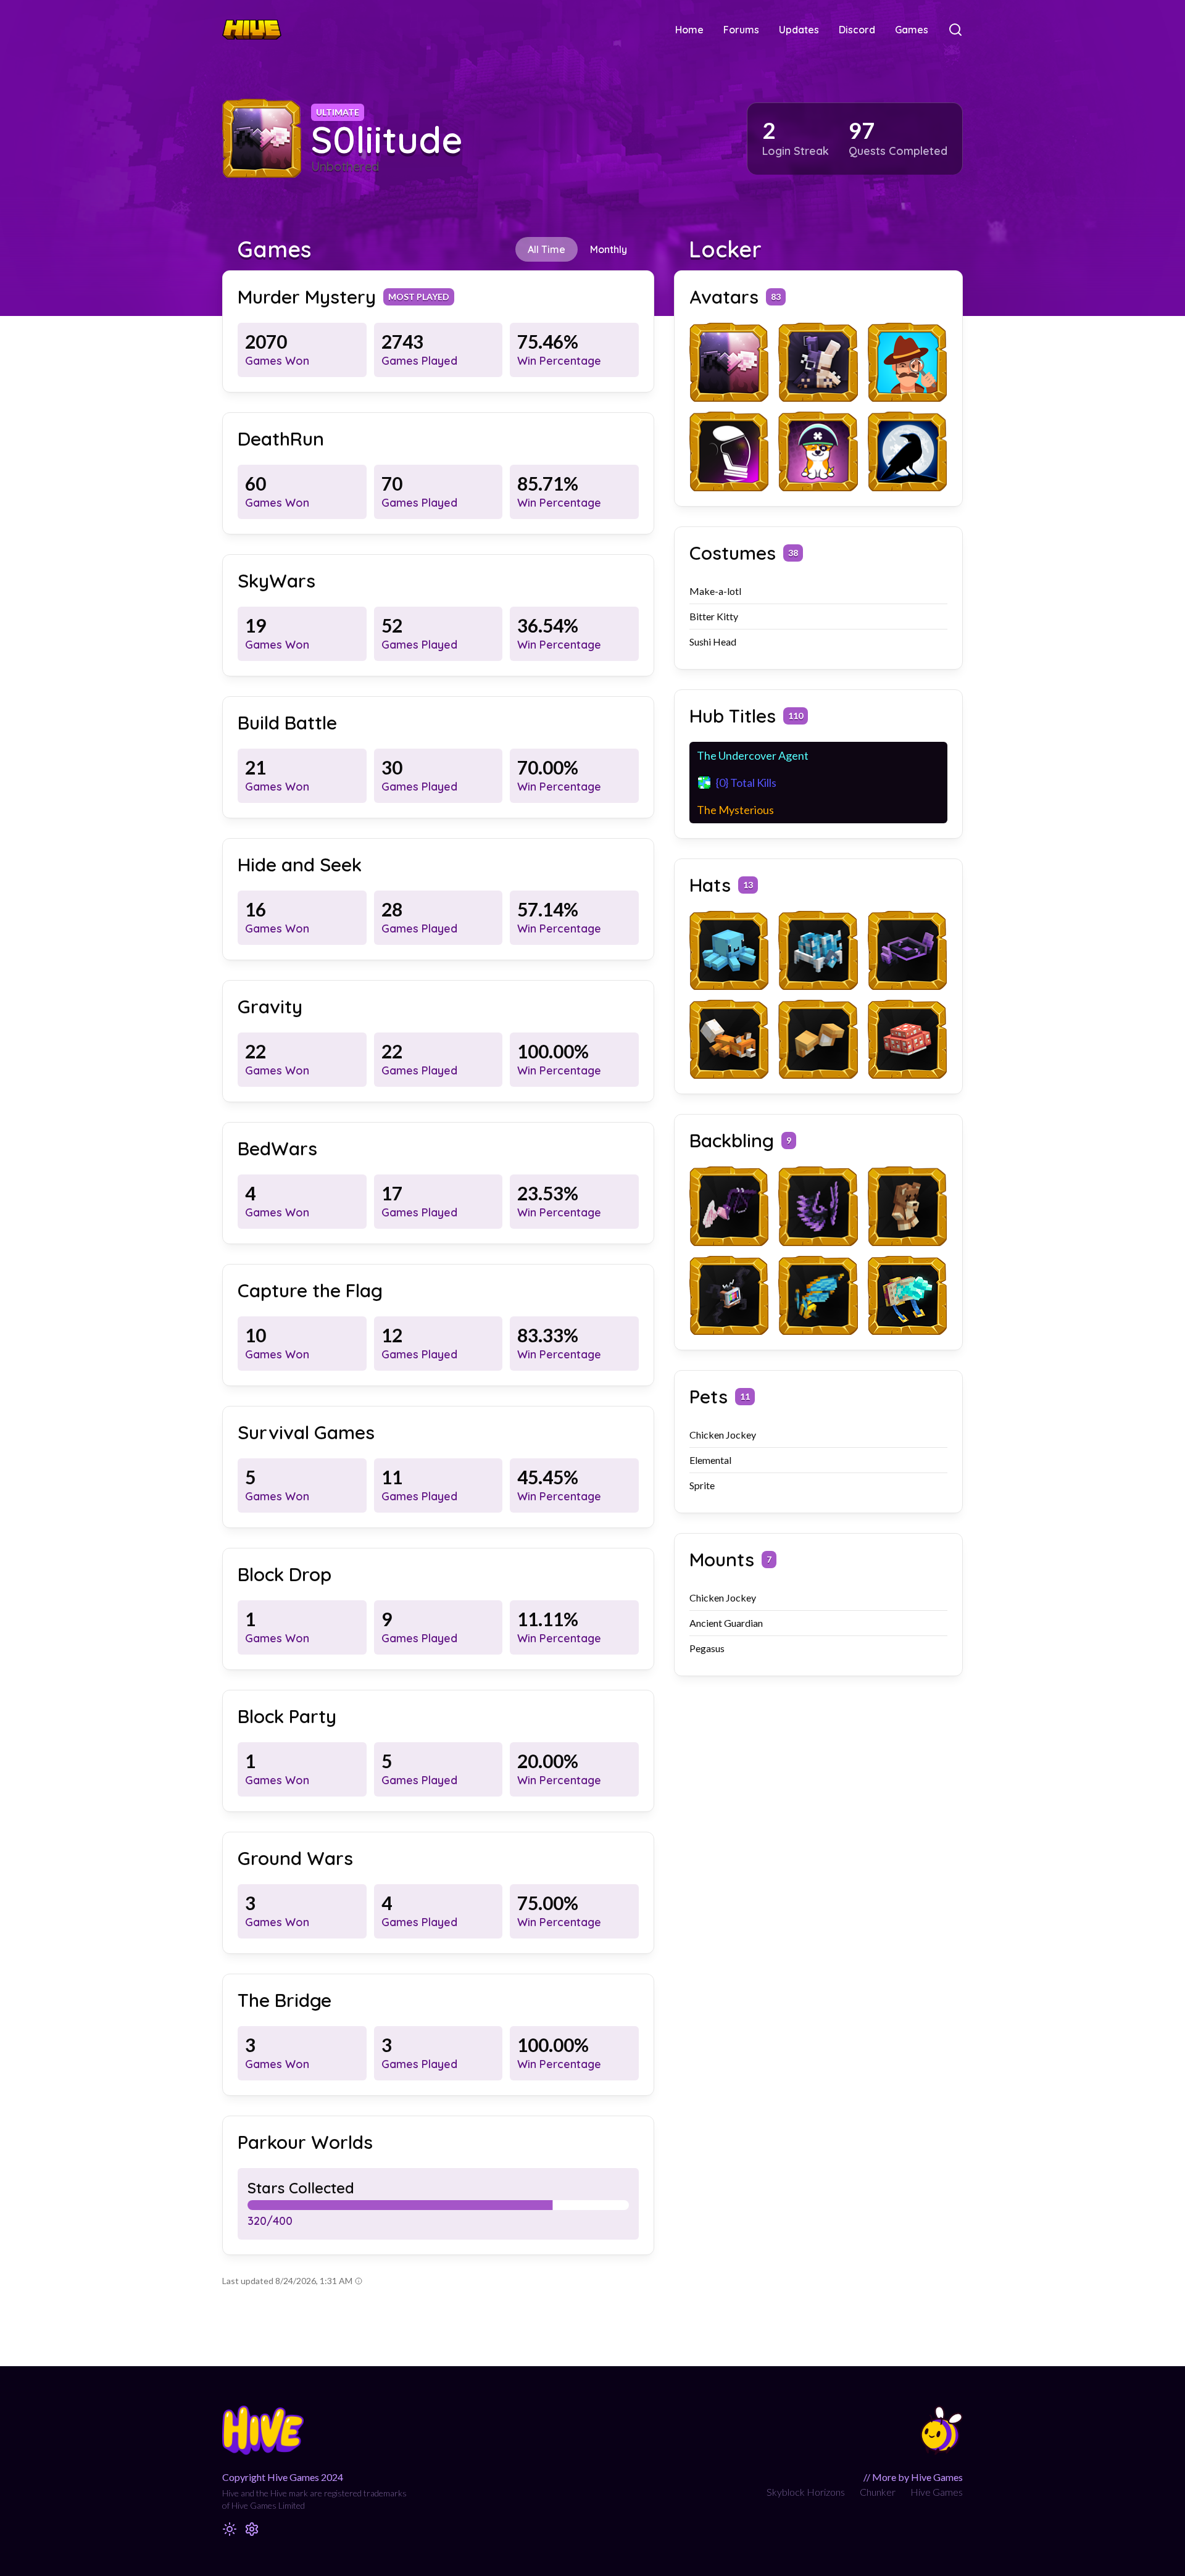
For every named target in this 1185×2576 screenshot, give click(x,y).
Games (912, 30)
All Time (547, 249)
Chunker (878, 2492)
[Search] (955, 30)
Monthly (609, 249)
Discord (857, 30)
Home (689, 30)
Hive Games (937, 2492)
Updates (799, 30)
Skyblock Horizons (806, 2492)
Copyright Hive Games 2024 (283, 2477)
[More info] (359, 2281)
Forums (741, 30)
